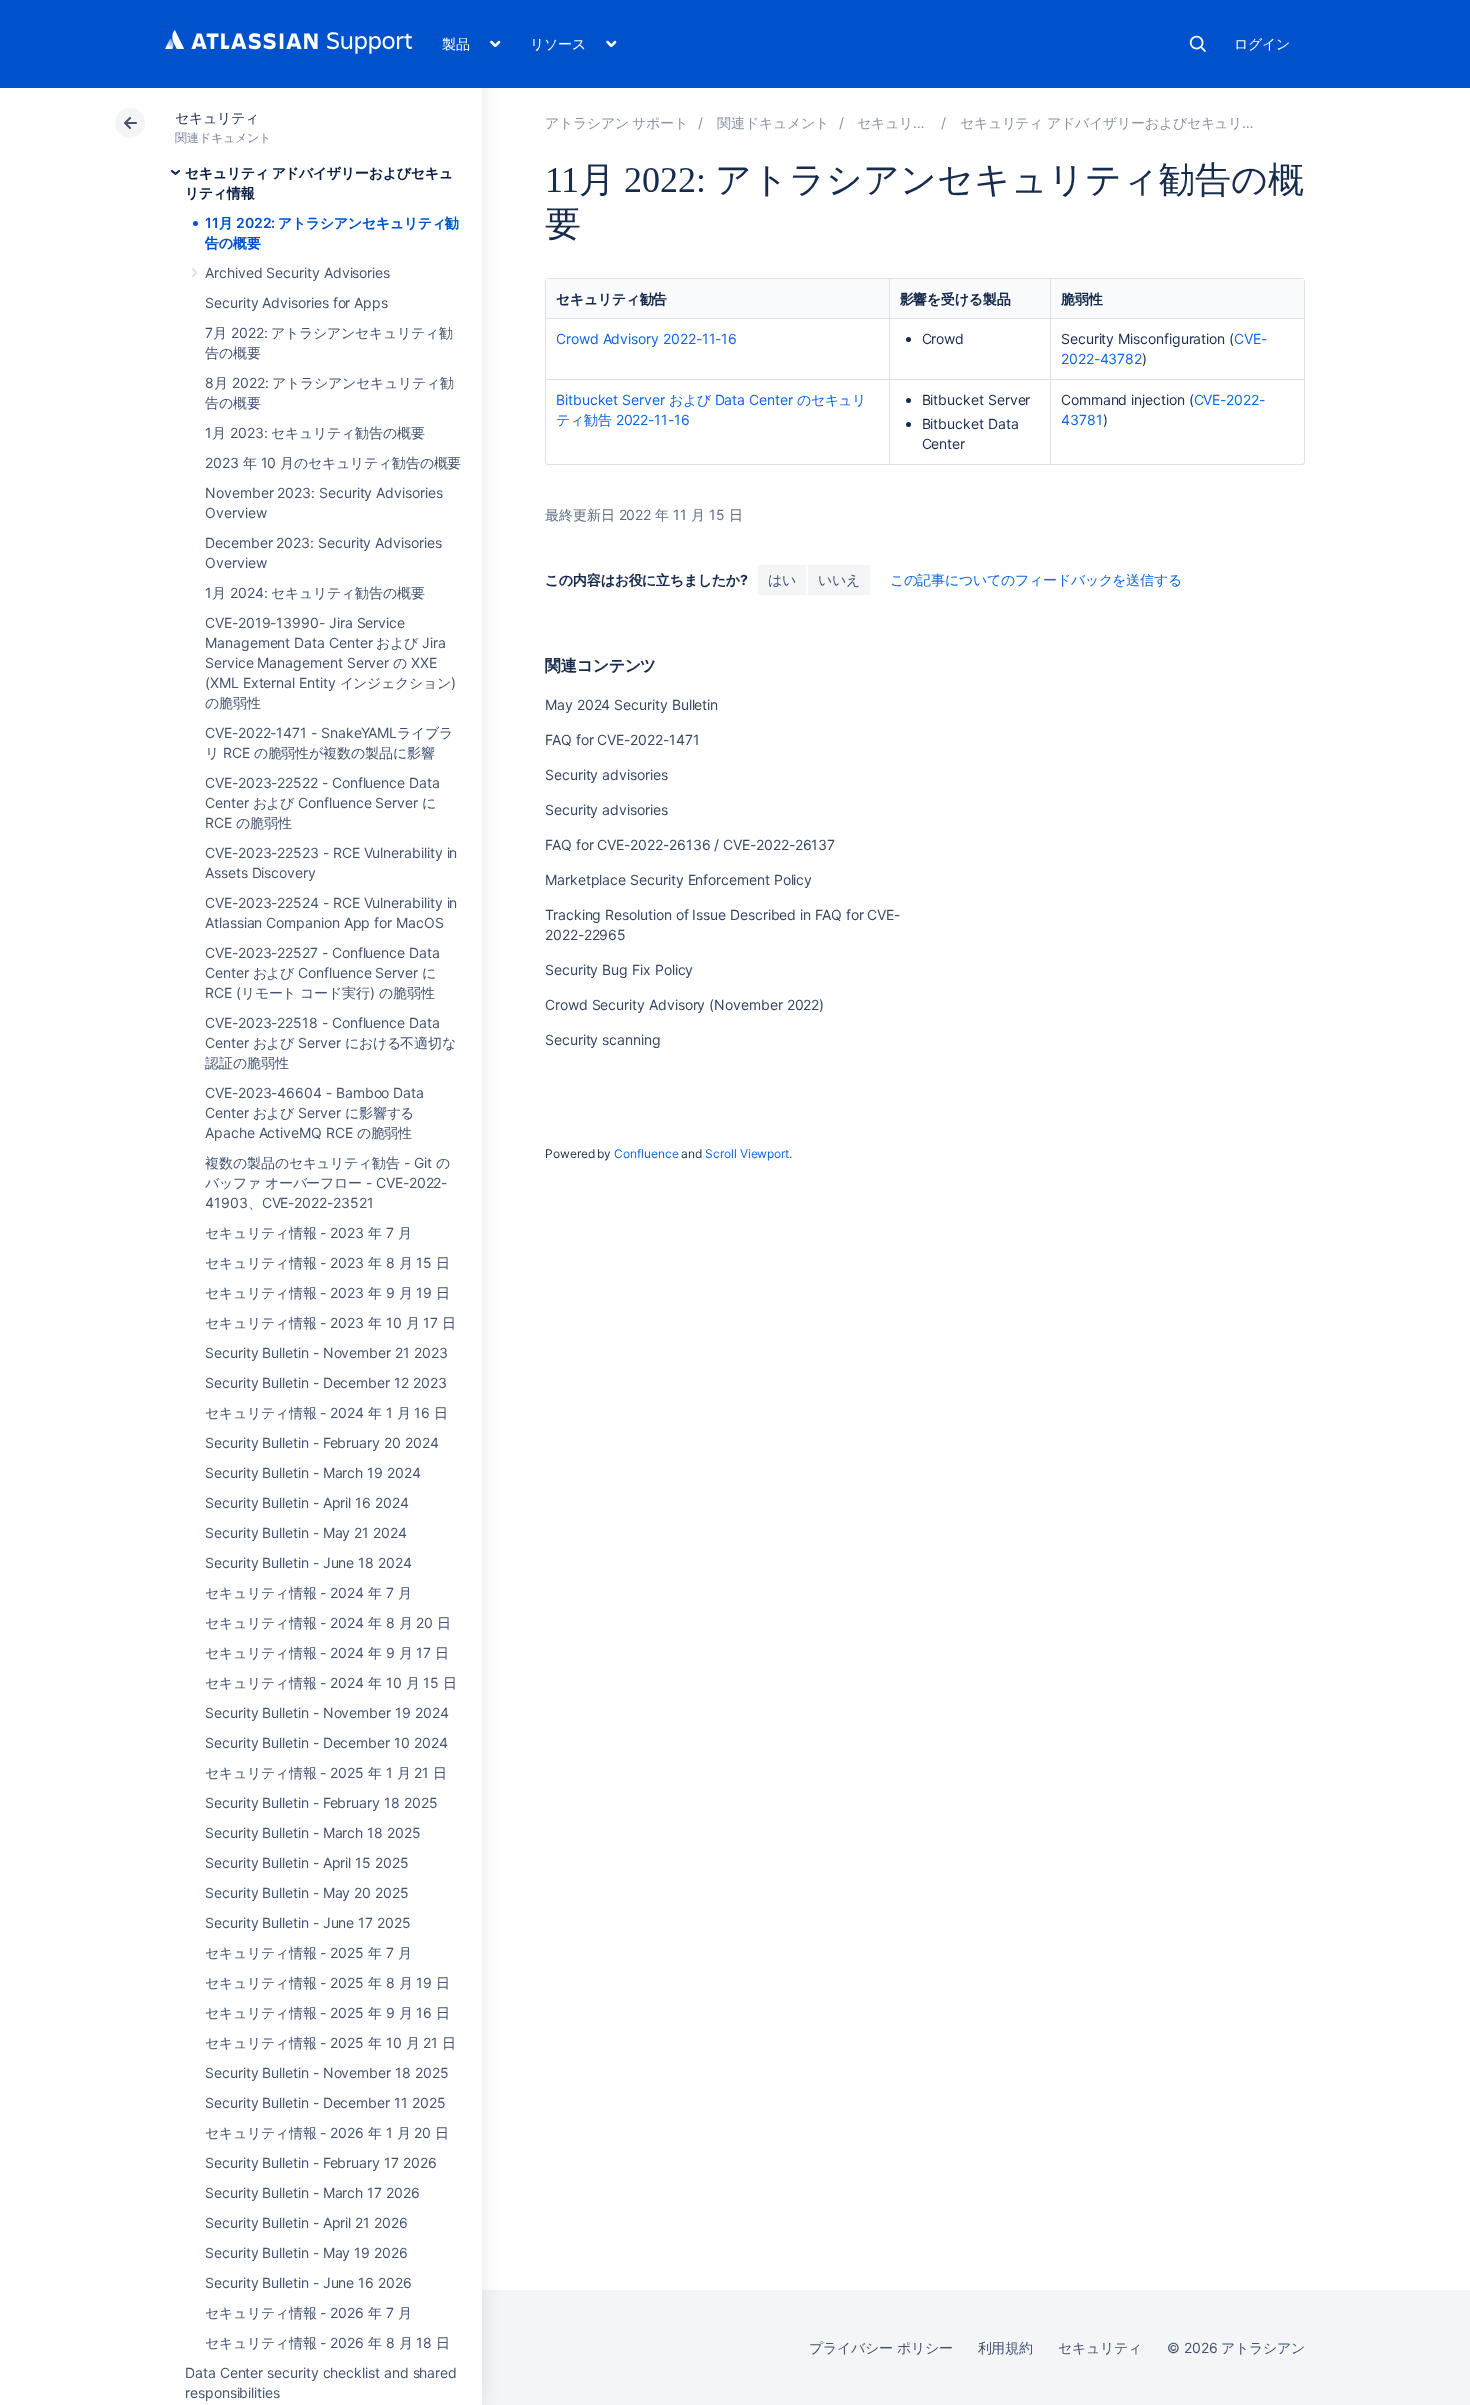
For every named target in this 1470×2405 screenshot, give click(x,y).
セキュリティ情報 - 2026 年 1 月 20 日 (327, 2132)
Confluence (646, 1153)
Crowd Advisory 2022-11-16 (646, 338)
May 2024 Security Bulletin (631, 704)
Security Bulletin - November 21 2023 (326, 1352)
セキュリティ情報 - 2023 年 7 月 (308, 1232)
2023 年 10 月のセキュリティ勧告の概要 (333, 462)
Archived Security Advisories (297, 272)
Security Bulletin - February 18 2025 (321, 1802)
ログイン (1262, 43)
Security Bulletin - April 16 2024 (307, 1502)
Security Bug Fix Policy (619, 969)
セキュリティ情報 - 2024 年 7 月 (308, 1592)
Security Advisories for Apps (296, 302)
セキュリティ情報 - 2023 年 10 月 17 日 (330, 1322)
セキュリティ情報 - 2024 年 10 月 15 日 (331, 1682)
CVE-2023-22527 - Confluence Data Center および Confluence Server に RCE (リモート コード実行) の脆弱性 (322, 972)
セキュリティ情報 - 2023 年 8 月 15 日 (327, 1262)
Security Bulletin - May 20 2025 (307, 1892)
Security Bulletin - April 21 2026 (306, 2222)
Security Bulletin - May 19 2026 (306, 2252)
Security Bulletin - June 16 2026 (308, 2282)
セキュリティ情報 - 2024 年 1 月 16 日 (326, 1412)
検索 (1198, 44)
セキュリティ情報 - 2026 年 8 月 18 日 (327, 2342)
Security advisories (606, 774)
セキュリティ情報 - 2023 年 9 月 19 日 (327, 1292)
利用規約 (1006, 2347)
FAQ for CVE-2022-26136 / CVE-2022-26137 (690, 844)
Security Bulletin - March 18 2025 (313, 1832)
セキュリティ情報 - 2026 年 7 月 (308, 2312)
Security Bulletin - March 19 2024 (313, 1472)
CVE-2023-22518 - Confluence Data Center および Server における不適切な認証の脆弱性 (330, 1042)
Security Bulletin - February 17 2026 (320, 2162)
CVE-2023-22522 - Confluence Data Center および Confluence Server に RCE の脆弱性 (322, 802)
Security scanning (603, 1039)
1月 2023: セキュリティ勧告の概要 (315, 432)
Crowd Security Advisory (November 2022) (684, 1004)
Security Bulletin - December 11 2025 (325, 2102)
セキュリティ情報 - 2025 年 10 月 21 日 (330, 2042)
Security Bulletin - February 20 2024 (321, 1442)
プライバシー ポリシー (880, 2347)
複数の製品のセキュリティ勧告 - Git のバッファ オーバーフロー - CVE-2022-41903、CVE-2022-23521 (327, 1182)
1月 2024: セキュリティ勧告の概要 (315, 592)
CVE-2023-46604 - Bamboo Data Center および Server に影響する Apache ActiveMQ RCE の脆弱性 (314, 1112)
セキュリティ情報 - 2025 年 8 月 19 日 (327, 1982)
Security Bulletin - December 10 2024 (326, 1742)
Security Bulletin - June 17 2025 (308, 1922)
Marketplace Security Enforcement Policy (678, 879)
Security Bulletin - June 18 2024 (308, 1562)
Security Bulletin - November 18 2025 (326, 2072)
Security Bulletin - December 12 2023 (325, 1382)
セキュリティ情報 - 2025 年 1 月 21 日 (326, 1772)
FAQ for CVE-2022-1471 (622, 739)
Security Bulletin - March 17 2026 (312, 2192)
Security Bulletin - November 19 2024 (326, 1712)
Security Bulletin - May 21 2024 (306, 1532)
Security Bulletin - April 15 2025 (307, 1862)
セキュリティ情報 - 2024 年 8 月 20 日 (328, 1622)
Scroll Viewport (747, 1153)
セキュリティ (217, 117)
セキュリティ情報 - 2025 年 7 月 (308, 1952)
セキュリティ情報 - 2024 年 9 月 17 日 (327, 1652)
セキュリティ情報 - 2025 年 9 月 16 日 (327, 2012)
